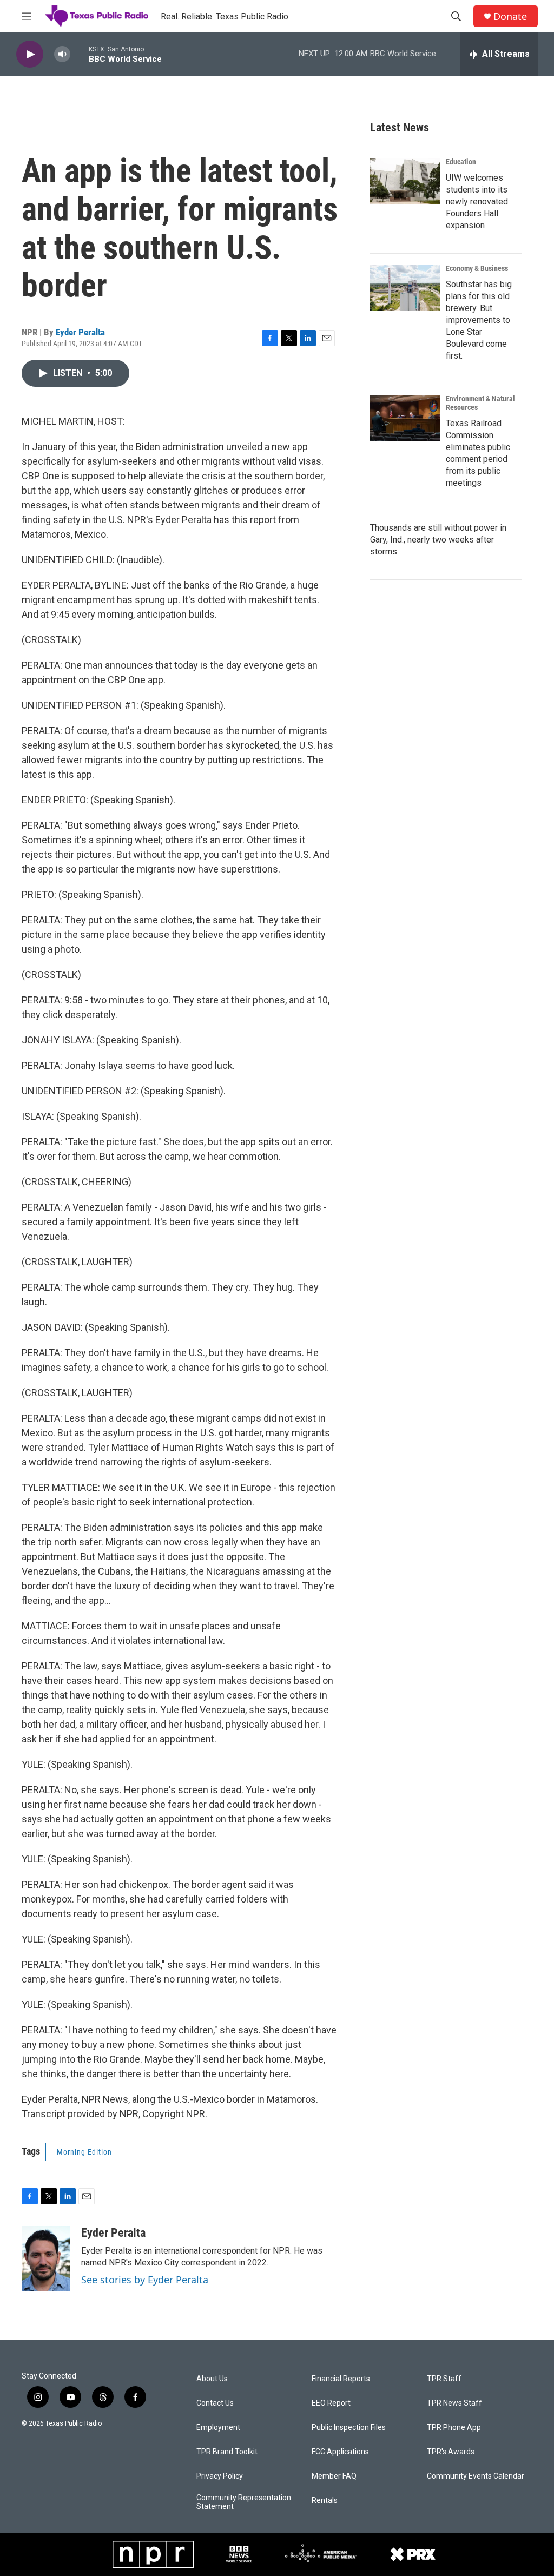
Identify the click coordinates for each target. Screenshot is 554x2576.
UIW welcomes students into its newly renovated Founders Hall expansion (477, 202)
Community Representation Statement (244, 2502)
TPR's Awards (451, 2452)
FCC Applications (340, 2452)
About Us (212, 2379)
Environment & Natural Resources (480, 403)
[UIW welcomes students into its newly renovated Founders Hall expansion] (405, 181)
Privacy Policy (220, 2476)
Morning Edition (84, 2152)
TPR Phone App (454, 2428)
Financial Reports (341, 2379)
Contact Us (215, 2403)
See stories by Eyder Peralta (145, 2280)
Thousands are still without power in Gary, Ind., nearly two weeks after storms (438, 540)
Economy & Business (477, 268)
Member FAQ (334, 2476)
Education (461, 162)
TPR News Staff (454, 2403)
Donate (510, 16)
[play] (30, 54)
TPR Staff (444, 2379)
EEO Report (331, 2403)
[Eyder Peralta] (46, 2258)
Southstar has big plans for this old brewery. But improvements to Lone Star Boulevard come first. (479, 320)
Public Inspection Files (349, 2428)
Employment (218, 2428)
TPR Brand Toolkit (227, 2452)
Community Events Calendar (476, 2476)
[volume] (62, 54)
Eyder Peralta (80, 332)
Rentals (325, 2501)
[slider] (80, 54)
